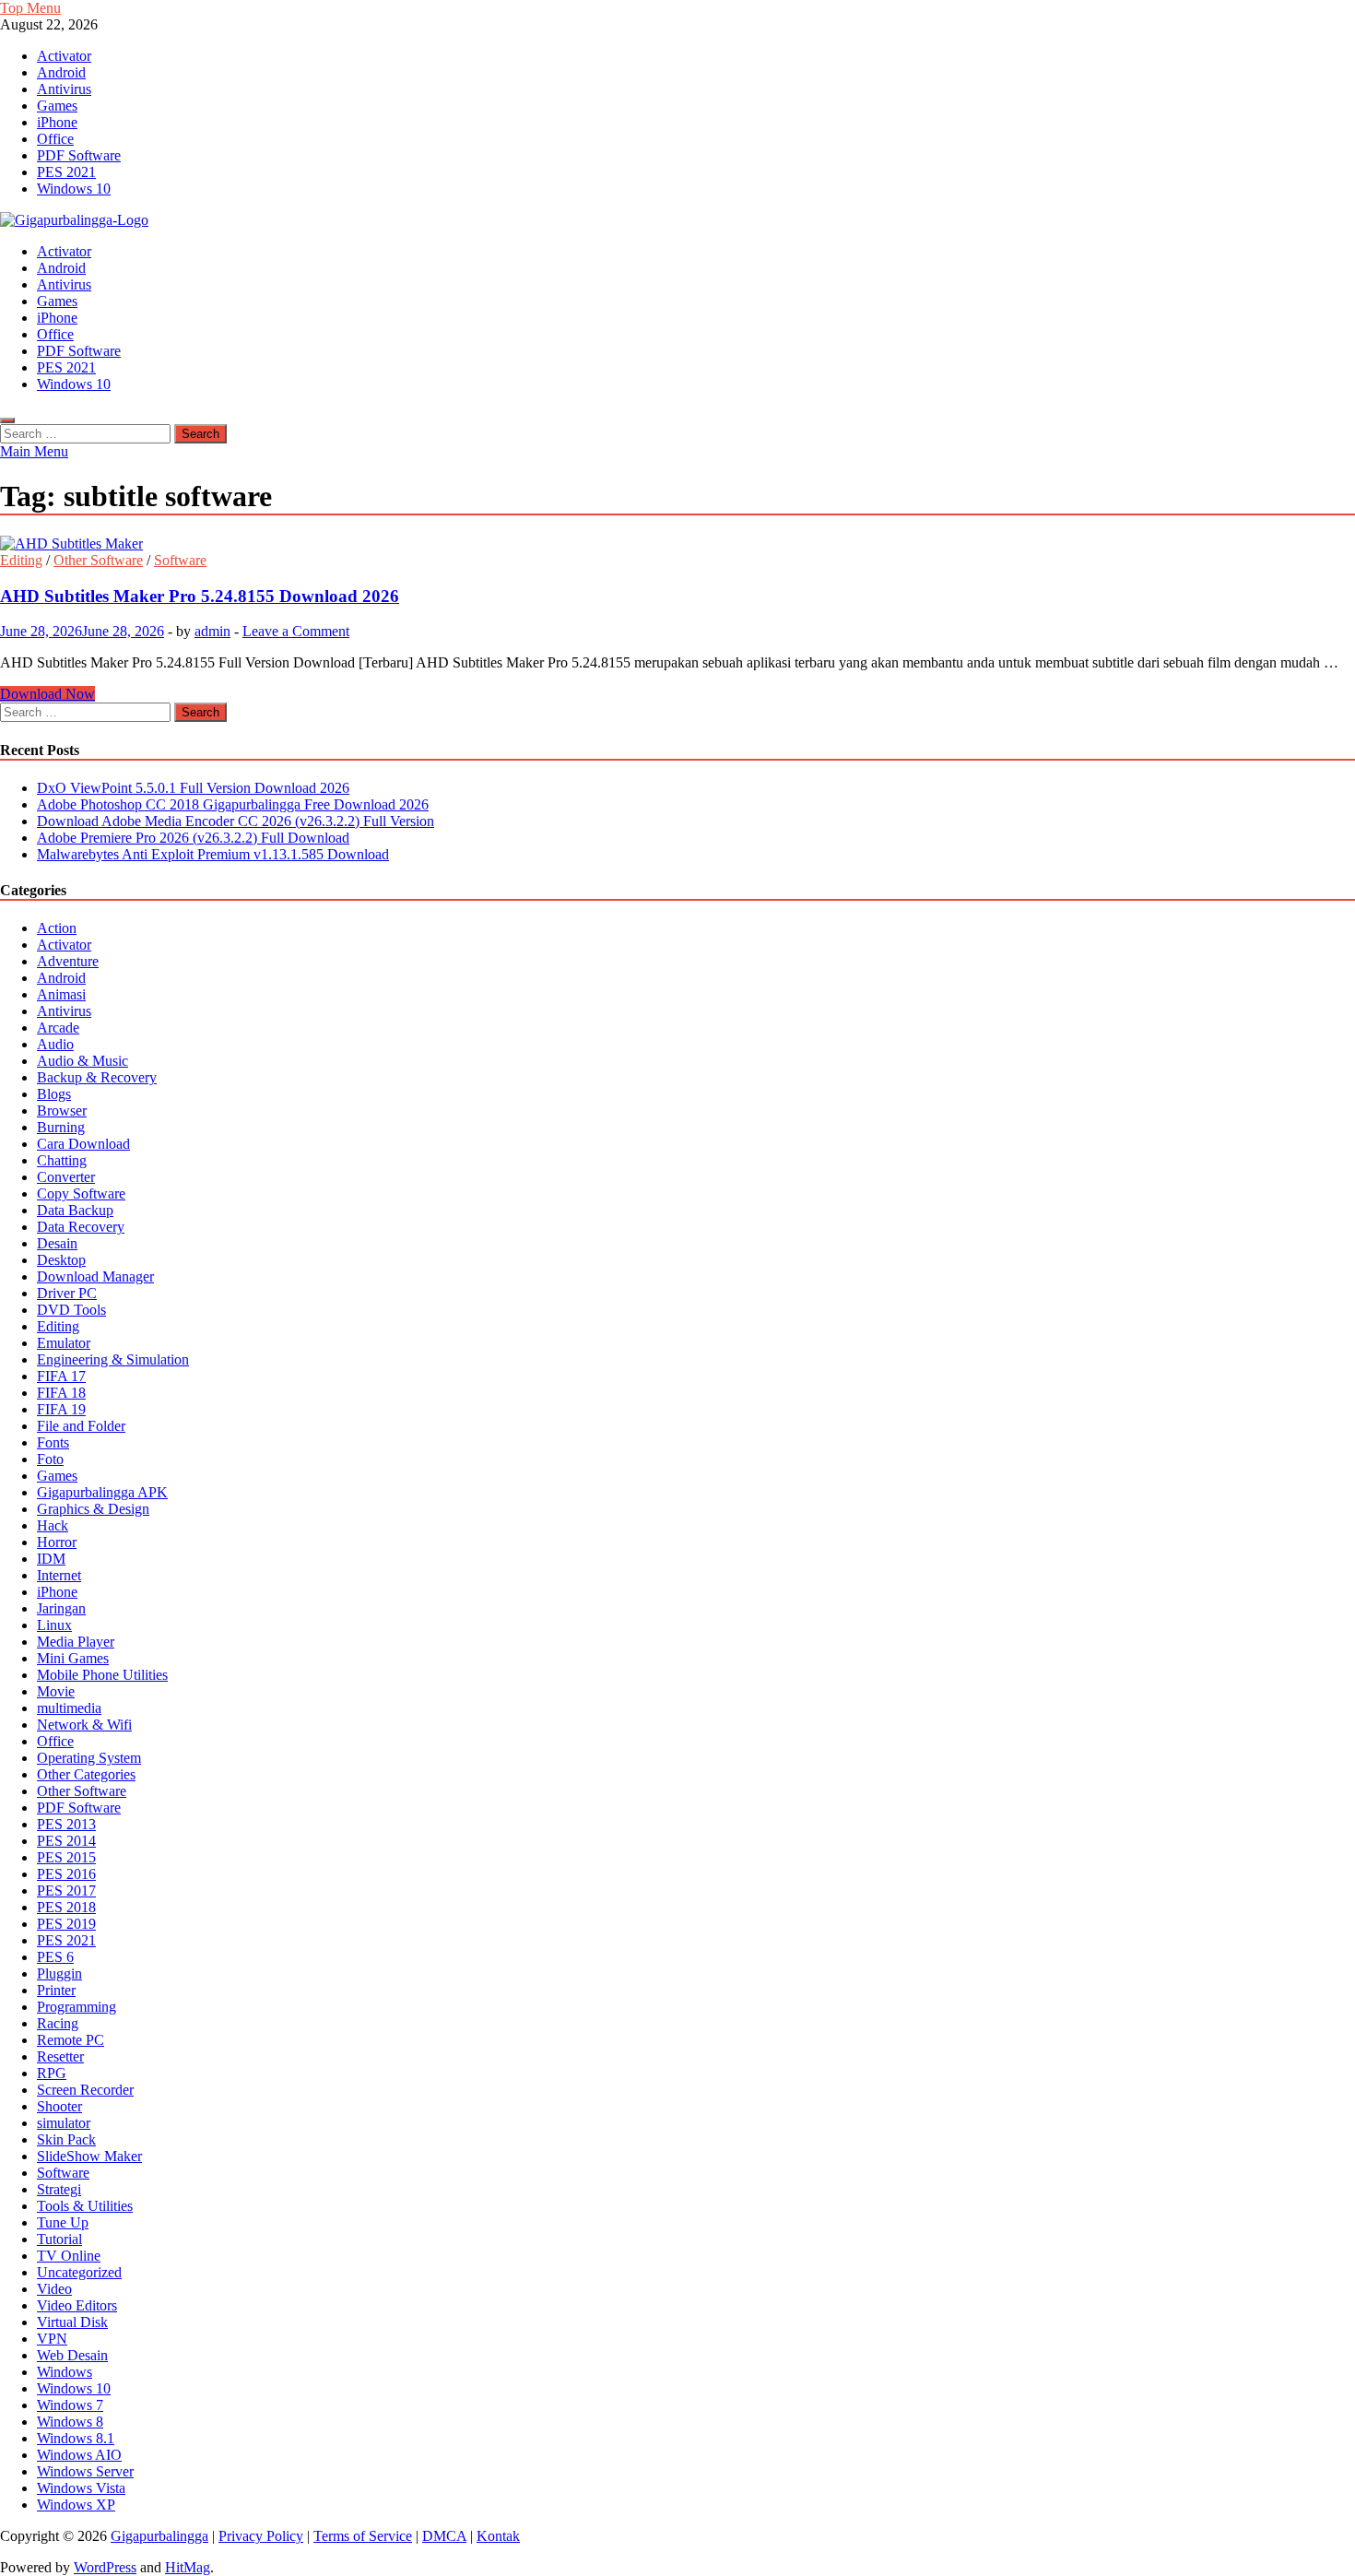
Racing (58, 2023)
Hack (53, 1525)
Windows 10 (74, 189)
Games (57, 106)
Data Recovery (81, 1227)
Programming (77, 2007)
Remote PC (71, 2040)
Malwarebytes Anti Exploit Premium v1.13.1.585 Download (213, 854)
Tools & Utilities (85, 2206)
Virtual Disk (72, 2322)
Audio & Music (82, 1061)
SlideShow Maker (89, 2156)
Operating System (89, 1758)
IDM (51, 1559)
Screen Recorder (85, 2090)
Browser (62, 1111)
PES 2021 (66, 172)
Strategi (59, 2189)
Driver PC (67, 1293)
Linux (54, 1625)
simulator (64, 2123)
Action (57, 928)
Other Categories (86, 1774)
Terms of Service (363, 2536)
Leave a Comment (296, 631)
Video (54, 2289)
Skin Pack (66, 2139)
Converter (66, 1177)
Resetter (60, 2056)
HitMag (188, 2567)
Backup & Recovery (97, 1077)
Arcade (58, 1028)
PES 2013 (66, 1824)
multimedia (69, 1708)
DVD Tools (71, 1310)
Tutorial (59, 2239)
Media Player (76, 1642)
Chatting (62, 1160)
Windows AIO (79, 2455)
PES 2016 (66, 1874)
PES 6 (55, 1957)
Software (180, 560)
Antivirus (64, 89)
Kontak (498, 2536)
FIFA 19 (61, 1409)
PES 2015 (66, 1857)
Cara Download (83, 1144)
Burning (61, 1127)
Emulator (64, 1343)
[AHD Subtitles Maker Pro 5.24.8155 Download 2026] (677, 544)
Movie (56, 1691)
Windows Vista (81, 2488)
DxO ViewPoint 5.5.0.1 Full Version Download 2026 (193, 788)
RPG (52, 2073)
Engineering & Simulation (113, 1359)
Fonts (53, 1442)
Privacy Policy (261, 2536)
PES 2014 (66, 1841)
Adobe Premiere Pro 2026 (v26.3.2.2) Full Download (193, 838)
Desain (57, 1243)
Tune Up (63, 2222)
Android (61, 72)
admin (212, 631)
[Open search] (7, 420)
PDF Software (79, 155)
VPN (52, 2339)
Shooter (59, 2106)
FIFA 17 (61, 1376)
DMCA (444, 2536)
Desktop (61, 1260)
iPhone (57, 122)
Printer (56, 1990)
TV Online (69, 2256)
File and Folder (81, 1426)
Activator (64, 56)
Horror (57, 1542)
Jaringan (61, 1608)
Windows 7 (70, 2405)
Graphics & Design (93, 1509)
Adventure (68, 961)
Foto (50, 1459)
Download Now (47, 694)
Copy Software (81, 1193)
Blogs (54, 1094)
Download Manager (95, 1276)
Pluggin (59, 1973)
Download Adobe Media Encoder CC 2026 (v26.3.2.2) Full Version (236, 821)
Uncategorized (79, 2272)
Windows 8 (70, 2422)
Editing (21, 560)
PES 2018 (66, 1907)
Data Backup (75, 1210)
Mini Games (73, 1658)
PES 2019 (66, 1924)
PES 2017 (66, 1891)
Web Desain (72, 2355)
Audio (55, 1044)
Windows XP (76, 2505)
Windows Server (85, 2471)
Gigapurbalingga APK (102, 1492)
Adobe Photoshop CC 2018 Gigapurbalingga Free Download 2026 (233, 804)
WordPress (105, 2567)
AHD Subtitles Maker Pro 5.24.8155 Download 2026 (200, 596)
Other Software (98, 560)
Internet (59, 1575)
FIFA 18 (61, 1393)
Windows (65, 2372)
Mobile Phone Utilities (102, 1675)
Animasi (61, 994)
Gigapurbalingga (159, 2536)
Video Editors (77, 2305)
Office (55, 139)
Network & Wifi (84, 1725)
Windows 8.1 (76, 2438)
